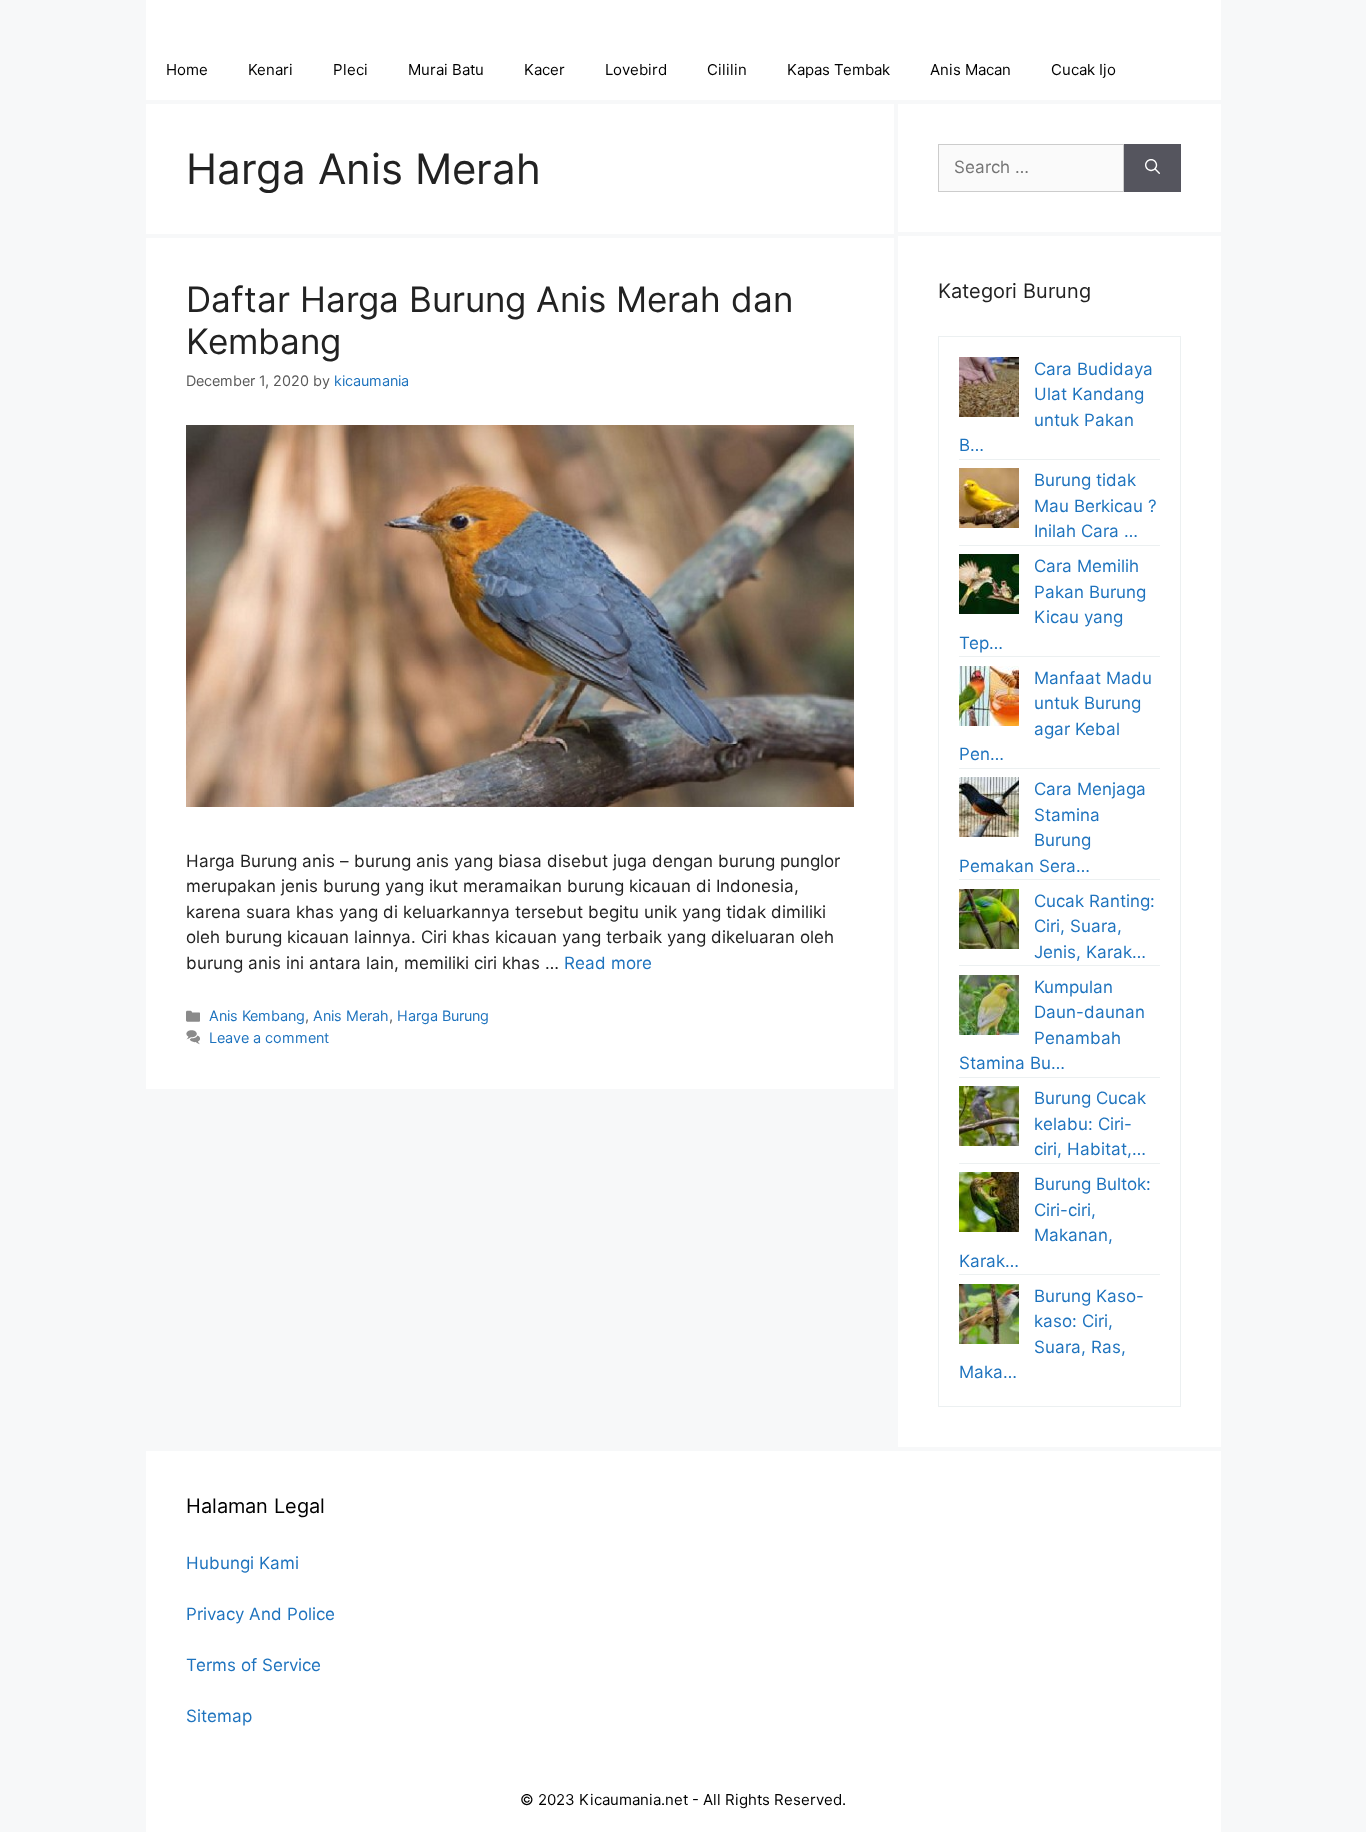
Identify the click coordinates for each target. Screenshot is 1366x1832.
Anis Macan (970, 69)
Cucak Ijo (1083, 69)
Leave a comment (269, 1037)
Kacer (544, 69)
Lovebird (636, 69)
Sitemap (219, 1716)
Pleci (350, 69)
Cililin (727, 69)
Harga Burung (443, 1015)
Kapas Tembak (838, 69)
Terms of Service (253, 1665)
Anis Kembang (257, 1015)
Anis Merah (351, 1015)
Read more (608, 963)
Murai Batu (446, 69)
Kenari (270, 69)
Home (187, 69)
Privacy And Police (260, 1614)
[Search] (1152, 168)
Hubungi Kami (242, 1563)
